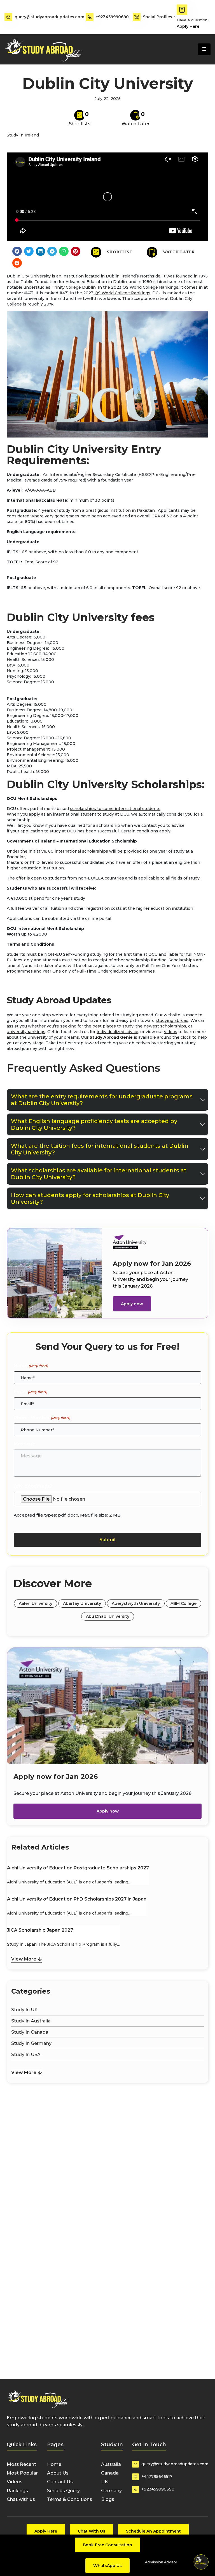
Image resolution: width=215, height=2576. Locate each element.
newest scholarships (165, 1026)
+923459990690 (112, 17)
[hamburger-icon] (204, 49)
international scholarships (81, 851)
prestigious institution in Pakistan (120, 510)
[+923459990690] (90, 17)
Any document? (33, 1486)
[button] (17, 251)
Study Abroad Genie (111, 1037)
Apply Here (188, 26)
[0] (80, 115)
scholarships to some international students (115, 809)
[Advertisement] (107, 2112)
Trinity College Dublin (74, 287)
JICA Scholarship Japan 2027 (40, 1930)
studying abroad (172, 1020)
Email (30, 1392)
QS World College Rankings (122, 293)
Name (31, 1366)
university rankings (26, 1032)
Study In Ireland (23, 135)
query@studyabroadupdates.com (49, 17)
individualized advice (117, 1032)
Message (24, 1444)
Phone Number (42, 1418)
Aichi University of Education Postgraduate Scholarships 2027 (78, 1868)
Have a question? (193, 20)
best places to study (113, 1026)
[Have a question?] (182, 10)
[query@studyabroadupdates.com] (8, 17)
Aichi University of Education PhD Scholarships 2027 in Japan (77, 1899)
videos (171, 1032)
